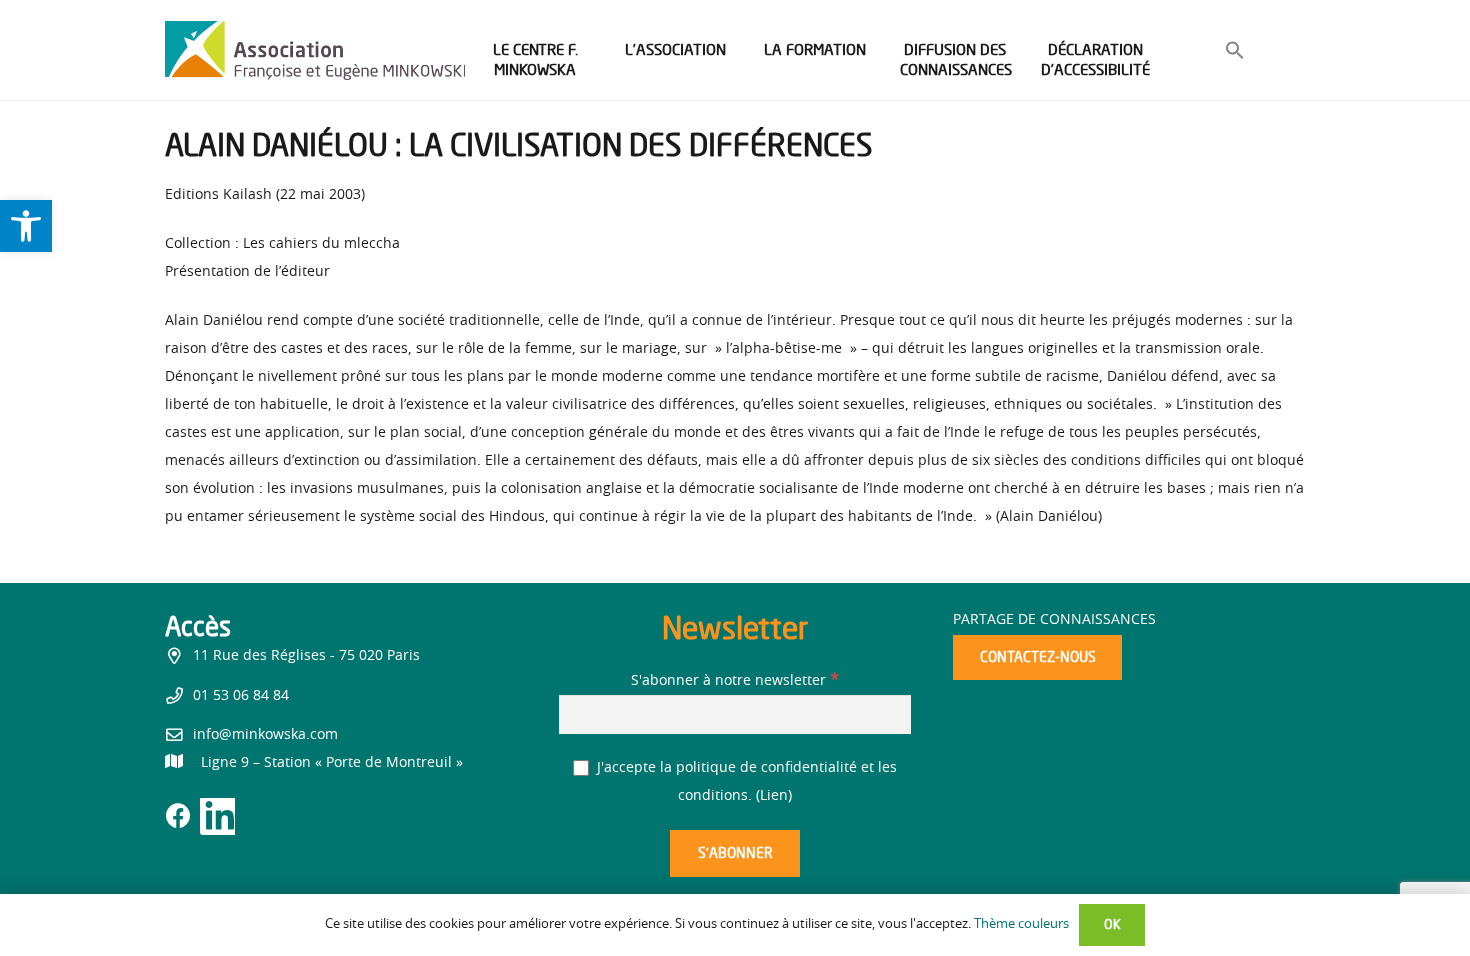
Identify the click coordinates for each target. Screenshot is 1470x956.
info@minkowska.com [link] (265, 735)
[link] (26, 226)
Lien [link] (774, 796)
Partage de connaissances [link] (1054, 620)
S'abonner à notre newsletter (735, 681)
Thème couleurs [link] (1021, 924)
